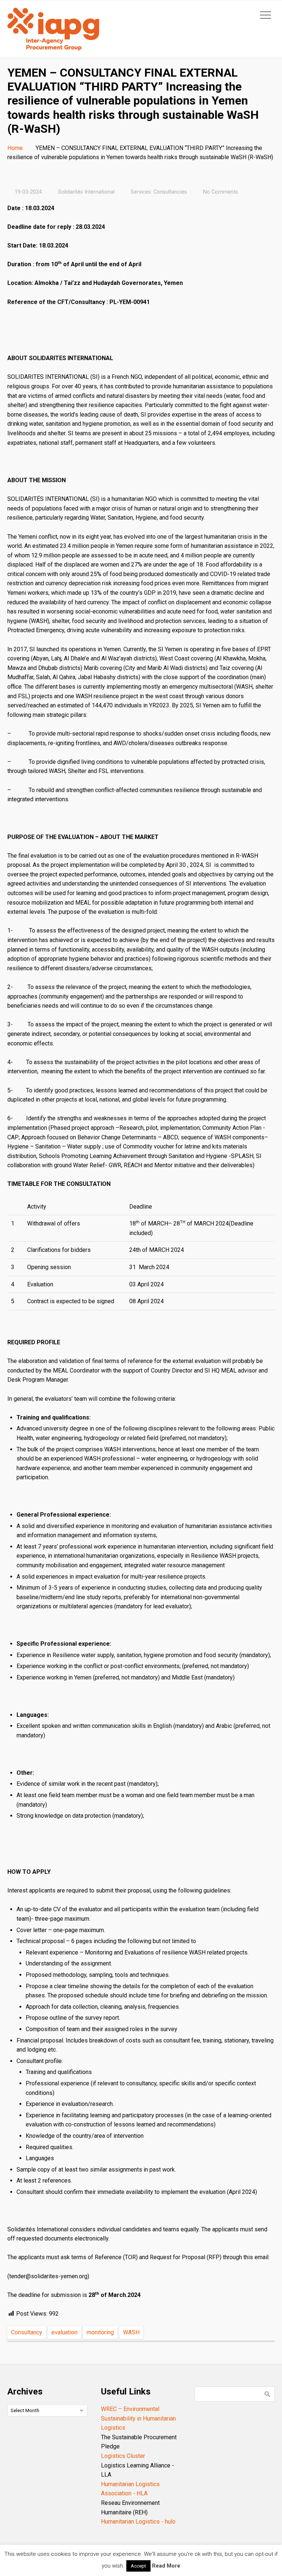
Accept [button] (138, 2566)
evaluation (64, 2332)
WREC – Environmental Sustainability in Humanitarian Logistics (138, 2418)
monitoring (100, 2332)
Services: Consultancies (159, 192)
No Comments (220, 192)
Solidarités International (86, 192)
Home (15, 148)
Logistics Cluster (123, 2456)
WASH (131, 2332)
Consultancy (27, 2332)
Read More (166, 2566)
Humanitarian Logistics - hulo (138, 2522)
